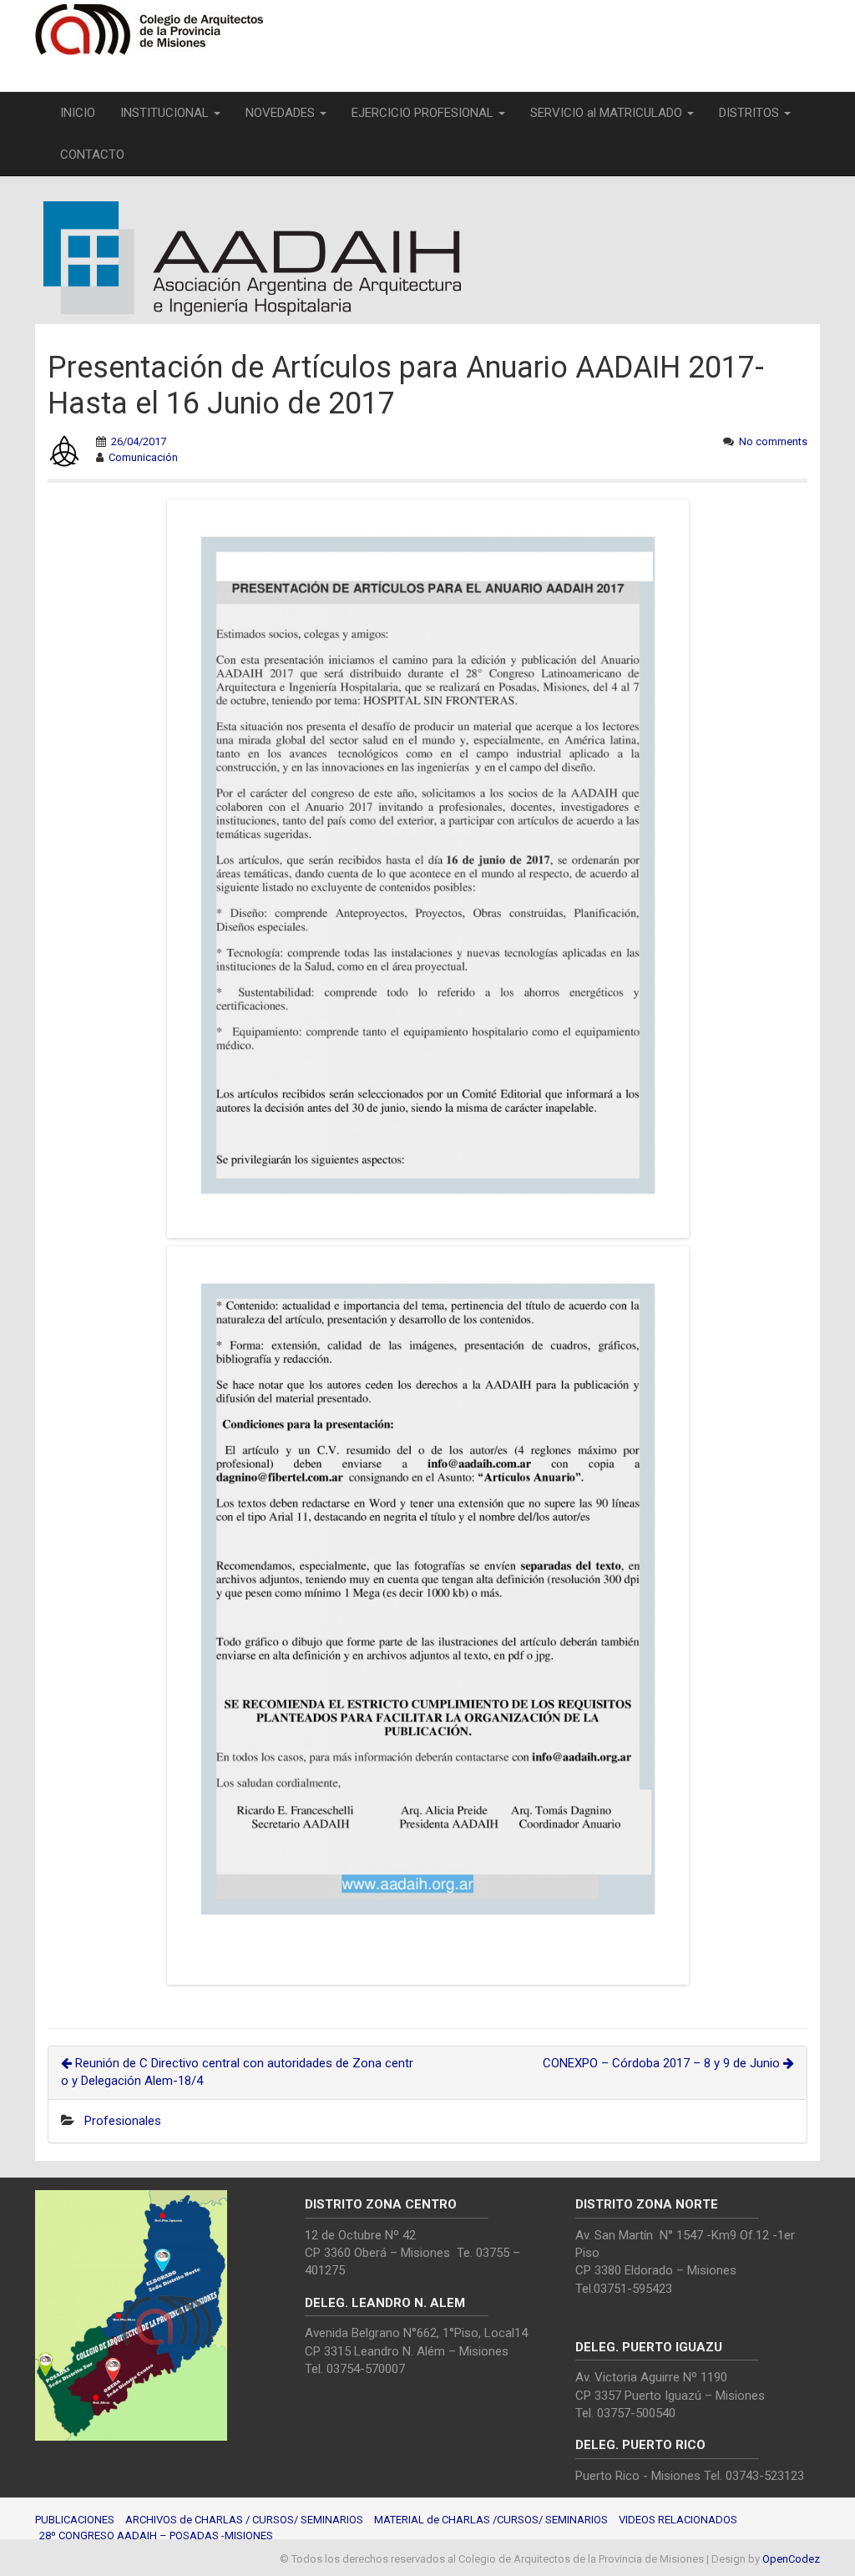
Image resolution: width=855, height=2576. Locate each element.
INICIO (78, 113)
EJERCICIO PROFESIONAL (424, 113)
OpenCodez (791, 2559)
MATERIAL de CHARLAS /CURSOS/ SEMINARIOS (491, 2520)
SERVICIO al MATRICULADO (608, 113)
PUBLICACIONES (75, 2520)
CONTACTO (92, 155)
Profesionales (123, 2121)
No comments (773, 441)
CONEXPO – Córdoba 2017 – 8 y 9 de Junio (663, 2063)
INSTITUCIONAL (166, 113)
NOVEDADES (282, 113)
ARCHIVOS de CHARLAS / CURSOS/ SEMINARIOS (244, 2520)
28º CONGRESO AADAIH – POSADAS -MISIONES (156, 2535)
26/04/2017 (139, 441)
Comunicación (143, 457)
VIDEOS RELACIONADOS (678, 2520)
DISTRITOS (751, 113)
